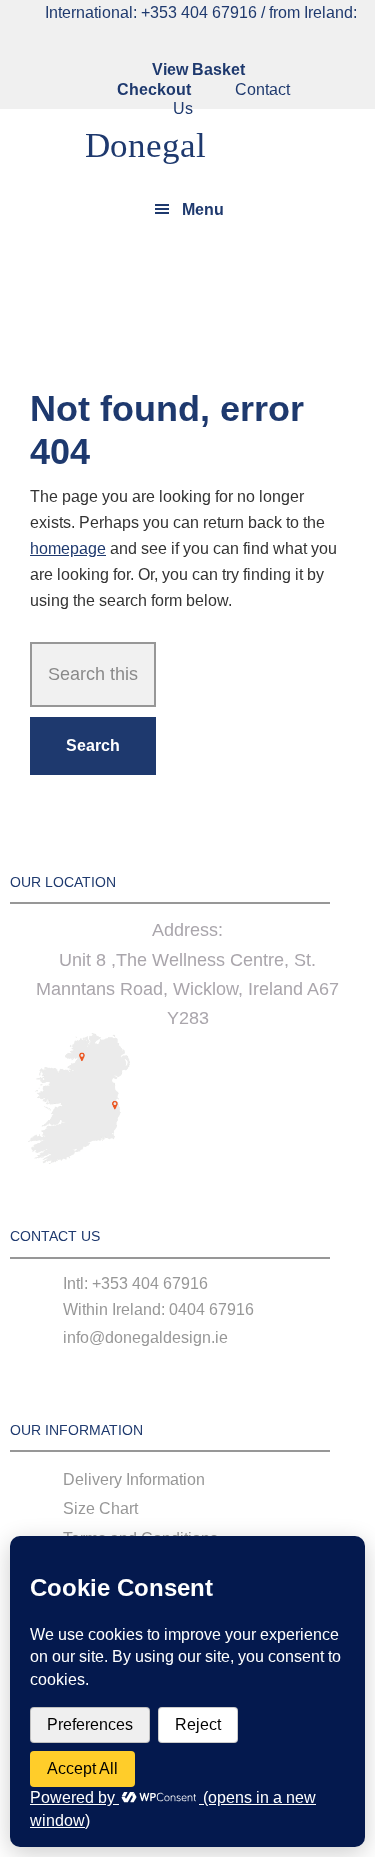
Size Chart (100, 1508)
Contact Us (231, 99)
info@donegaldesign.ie (145, 1337)
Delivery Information (134, 1479)
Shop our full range (187, 297)
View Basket (198, 69)
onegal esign (108, 150)
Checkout (154, 89)
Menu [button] (203, 209)
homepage (68, 548)
